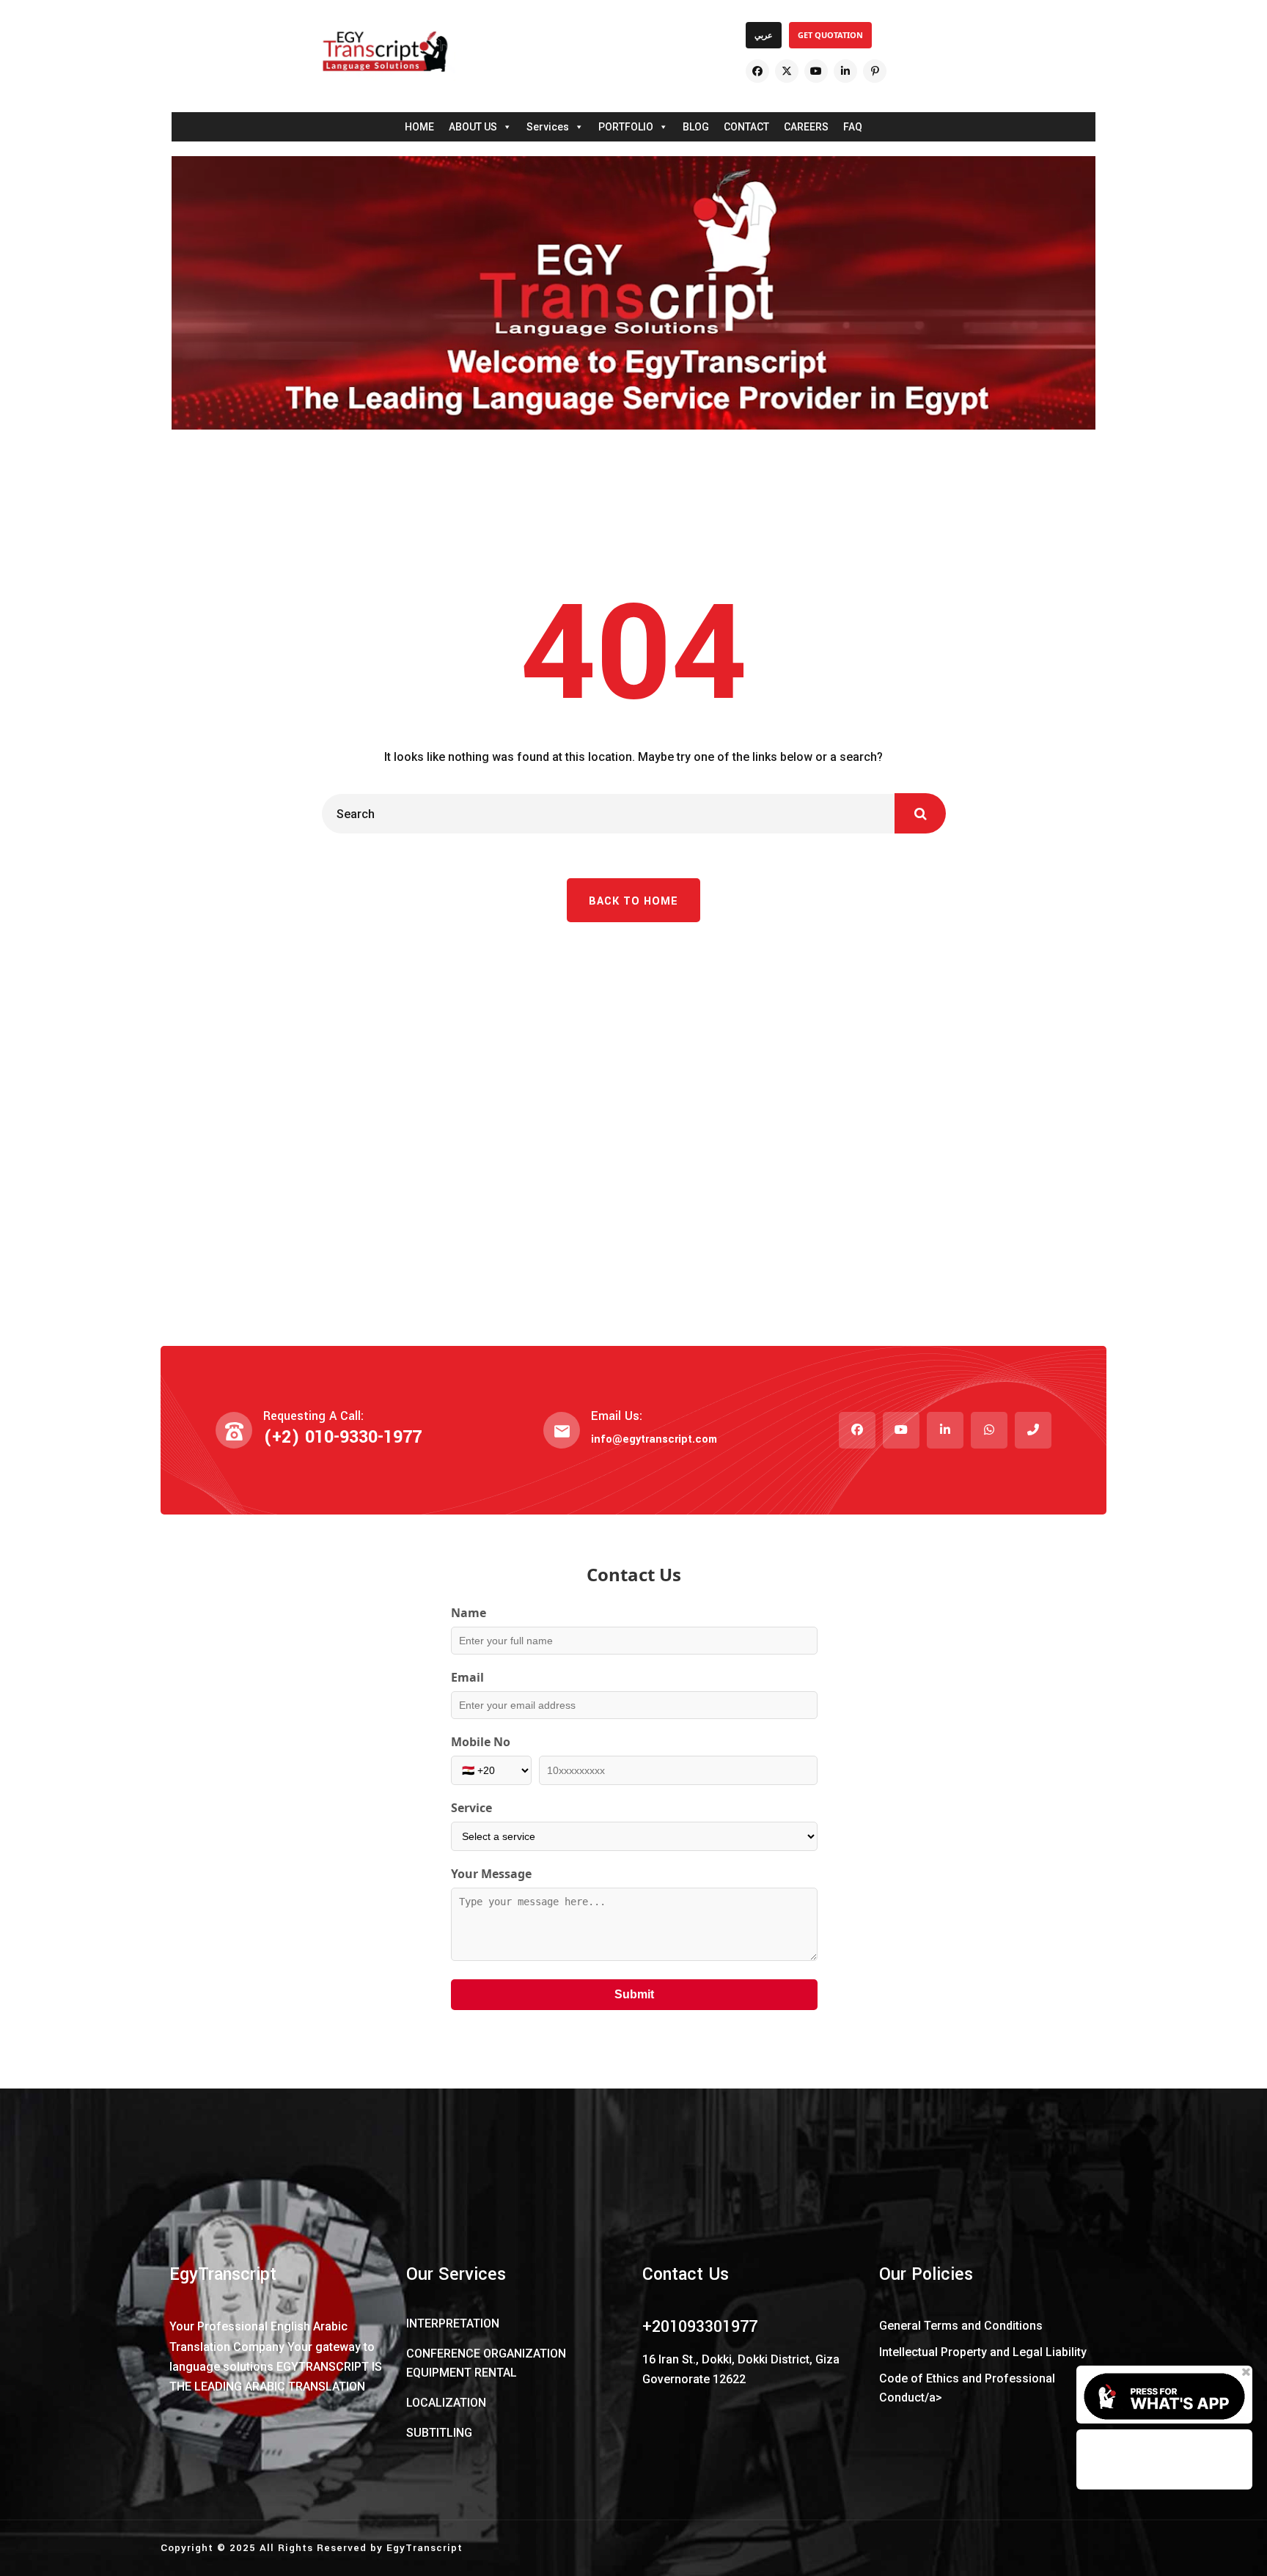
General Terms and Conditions (961, 2326)
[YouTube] (816, 71)
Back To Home (633, 901)
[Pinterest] (875, 71)
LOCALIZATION (446, 2403)
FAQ (853, 127)
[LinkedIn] (845, 71)
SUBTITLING (439, 2433)
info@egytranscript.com (654, 1439)
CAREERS (806, 127)
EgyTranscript (425, 2548)
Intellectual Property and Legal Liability (983, 2352)
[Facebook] (757, 71)
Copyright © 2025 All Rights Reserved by (273, 2548)
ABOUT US (473, 127)
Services (548, 127)
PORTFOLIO (626, 127)
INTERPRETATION (453, 2323)
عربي (764, 35)
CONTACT (746, 127)
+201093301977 (700, 2327)
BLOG (696, 127)
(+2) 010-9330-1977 (342, 1437)
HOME (419, 127)
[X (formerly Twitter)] (787, 71)
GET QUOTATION (830, 35)
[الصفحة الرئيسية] (385, 51)
